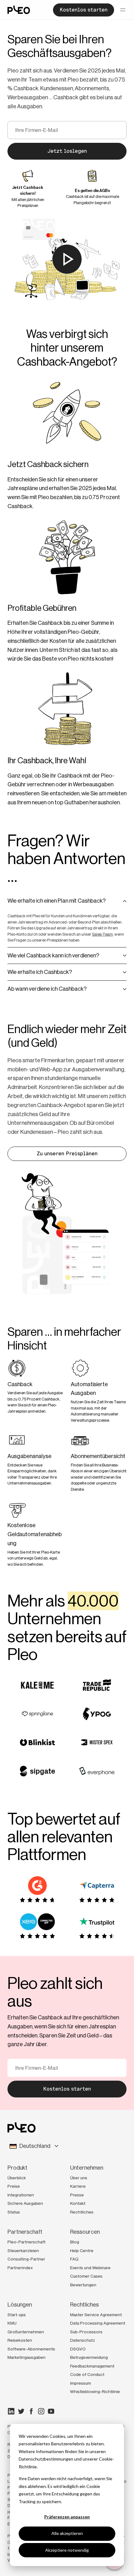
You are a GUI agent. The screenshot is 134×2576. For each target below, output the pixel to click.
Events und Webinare (90, 2268)
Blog (75, 2242)
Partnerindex (20, 2268)
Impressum (81, 2383)
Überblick (17, 2178)
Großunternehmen (26, 2332)
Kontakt (78, 2203)
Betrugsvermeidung (89, 2357)
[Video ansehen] (67, 259)
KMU (12, 2323)
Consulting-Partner (26, 2259)
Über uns (79, 2178)
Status (14, 2212)
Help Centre (82, 2251)
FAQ (74, 2259)
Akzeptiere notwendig (67, 2550)
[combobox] (67, 2146)
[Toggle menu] (123, 10)
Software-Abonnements (31, 2349)
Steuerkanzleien (23, 2251)
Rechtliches (82, 2212)
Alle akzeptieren (67, 2533)
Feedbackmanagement (92, 2366)
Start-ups (17, 2315)
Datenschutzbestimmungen (46, 2459)
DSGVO (78, 2349)
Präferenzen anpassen (67, 2517)
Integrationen (21, 2195)
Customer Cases (86, 2276)
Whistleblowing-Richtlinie (95, 2391)
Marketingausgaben (26, 2357)
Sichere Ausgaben (25, 2203)
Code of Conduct (87, 2374)
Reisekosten (20, 2340)
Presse (77, 2195)
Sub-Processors (86, 2332)
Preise (14, 2186)
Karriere (78, 2186)
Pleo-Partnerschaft (26, 2242)
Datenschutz (83, 2340)
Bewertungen (83, 2285)
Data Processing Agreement (98, 2323)
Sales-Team (102, 934)
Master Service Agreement (96, 2315)
